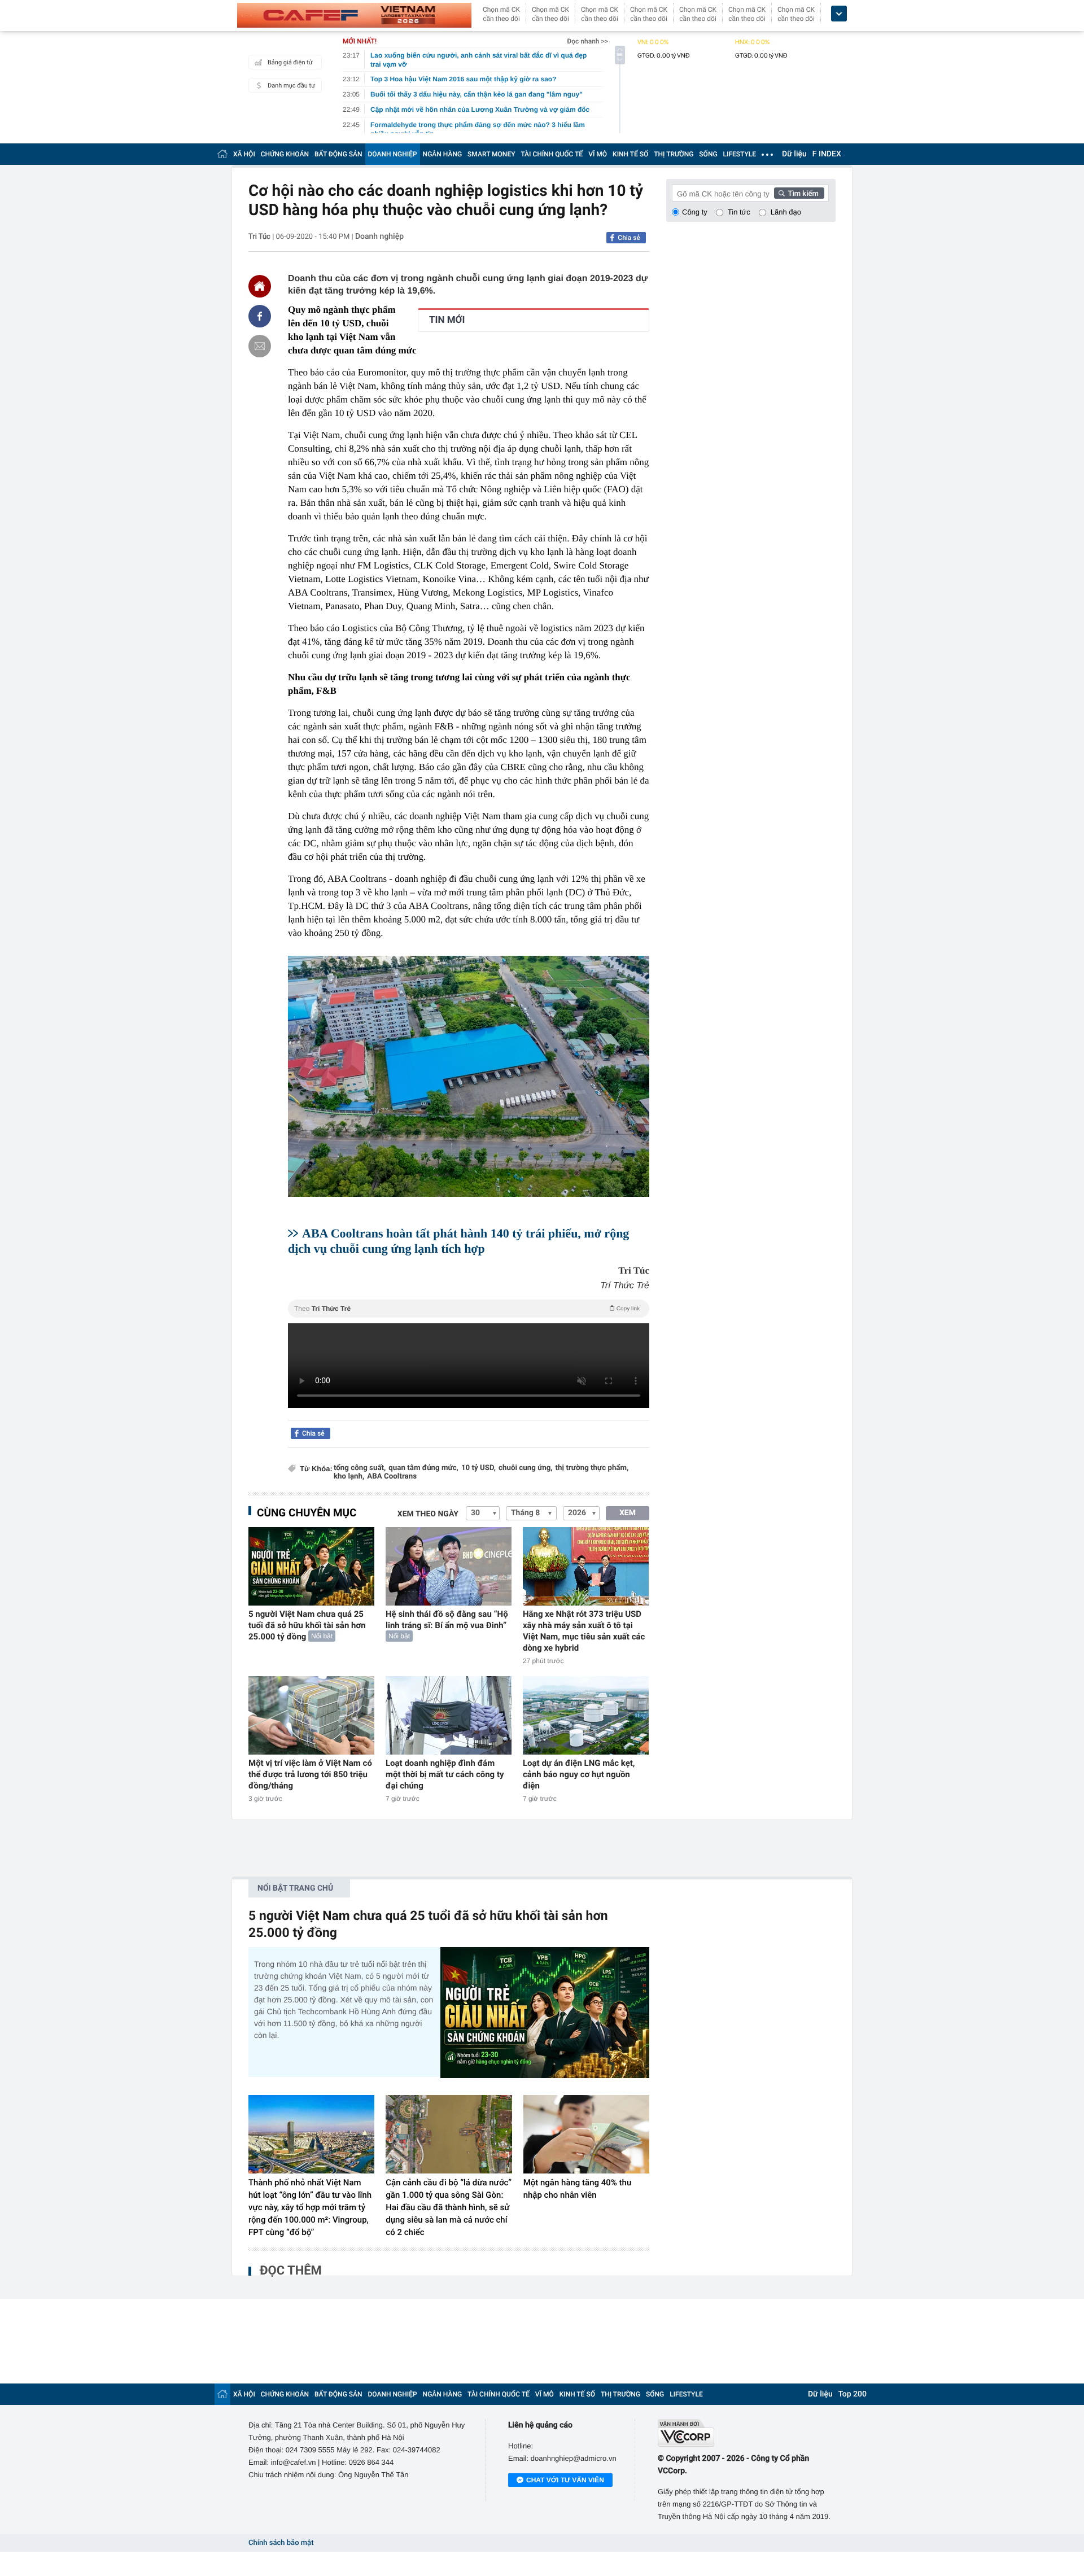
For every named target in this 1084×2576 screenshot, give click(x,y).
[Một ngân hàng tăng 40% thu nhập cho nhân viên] (586, 2135)
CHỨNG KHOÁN (285, 154)
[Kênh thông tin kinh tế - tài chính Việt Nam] (354, 15)
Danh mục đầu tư (291, 86)
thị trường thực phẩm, (592, 1468)
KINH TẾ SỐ (630, 154)
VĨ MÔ (598, 154)
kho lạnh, (349, 1477)
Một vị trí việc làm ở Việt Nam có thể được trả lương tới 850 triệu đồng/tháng (310, 1774)
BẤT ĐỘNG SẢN (338, 154)
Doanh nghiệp (379, 237)
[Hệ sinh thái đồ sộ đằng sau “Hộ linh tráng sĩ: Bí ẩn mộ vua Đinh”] (449, 1566)
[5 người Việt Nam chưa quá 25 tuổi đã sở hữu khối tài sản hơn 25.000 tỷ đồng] (311, 1566)
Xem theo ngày (428, 1514)
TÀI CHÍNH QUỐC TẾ (552, 154)
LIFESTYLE (740, 154)
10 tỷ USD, (478, 1468)
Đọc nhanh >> (587, 41)
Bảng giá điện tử (290, 62)
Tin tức (739, 212)
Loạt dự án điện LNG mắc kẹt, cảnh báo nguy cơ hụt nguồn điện (579, 1774)
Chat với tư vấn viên (565, 2480)
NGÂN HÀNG (443, 154)
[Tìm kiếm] (799, 193)
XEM (628, 1513)
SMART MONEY (491, 154)
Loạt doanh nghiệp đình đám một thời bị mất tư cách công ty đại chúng (445, 1774)
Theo (467, 1309)
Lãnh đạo (786, 212)
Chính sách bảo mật (281, 2543)
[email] (260, 346)
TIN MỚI (447, 320)
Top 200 (853, 2394)
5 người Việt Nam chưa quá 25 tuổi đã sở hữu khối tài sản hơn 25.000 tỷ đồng (307, 1625)
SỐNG (708, 154)
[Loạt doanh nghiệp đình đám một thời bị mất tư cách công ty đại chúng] (449, 1715)
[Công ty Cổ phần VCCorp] (747, 2433)
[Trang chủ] (222, 154)
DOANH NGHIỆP (393, 154)
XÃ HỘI (244, 154)
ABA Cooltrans (392, 1477)
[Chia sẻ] (260, 316)
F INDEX (827, 154)
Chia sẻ (629, 238)
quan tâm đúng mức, (423, 1468)
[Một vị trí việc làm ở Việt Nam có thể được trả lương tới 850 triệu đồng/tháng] (311, 1715)
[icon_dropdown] (839, 14)
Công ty (695, 212)
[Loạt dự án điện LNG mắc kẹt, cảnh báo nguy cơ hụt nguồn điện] (586, 1715)
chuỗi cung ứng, (526, 1468)
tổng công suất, (360, 1468)
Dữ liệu (794, 154)
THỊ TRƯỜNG (674, 154)
